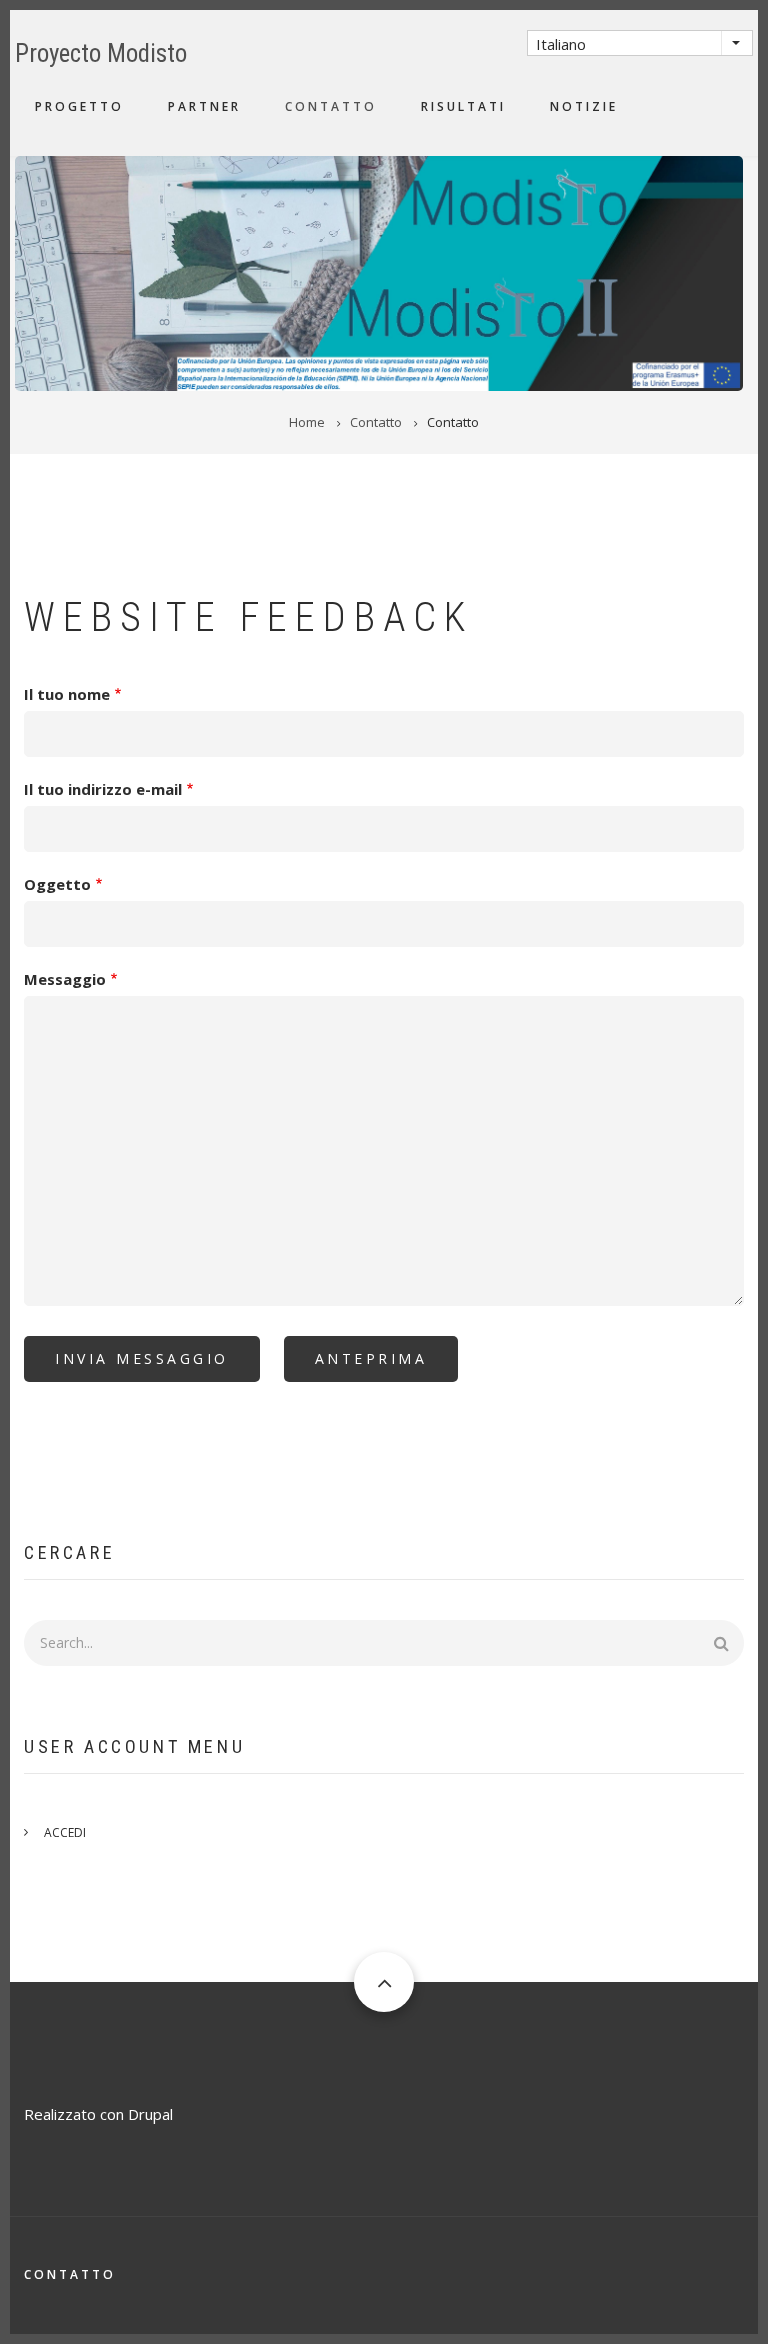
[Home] (379, 271)
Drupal (150, 2114)
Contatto (331, 106)
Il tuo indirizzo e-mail (103, 789)
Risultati (463, 106)
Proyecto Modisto (101, 53)
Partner (204, 106)
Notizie (584, 106)
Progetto (79, 106)
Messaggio (65, 979)
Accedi (65, 1832)
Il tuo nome (67, 694)
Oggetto (57, 884)
